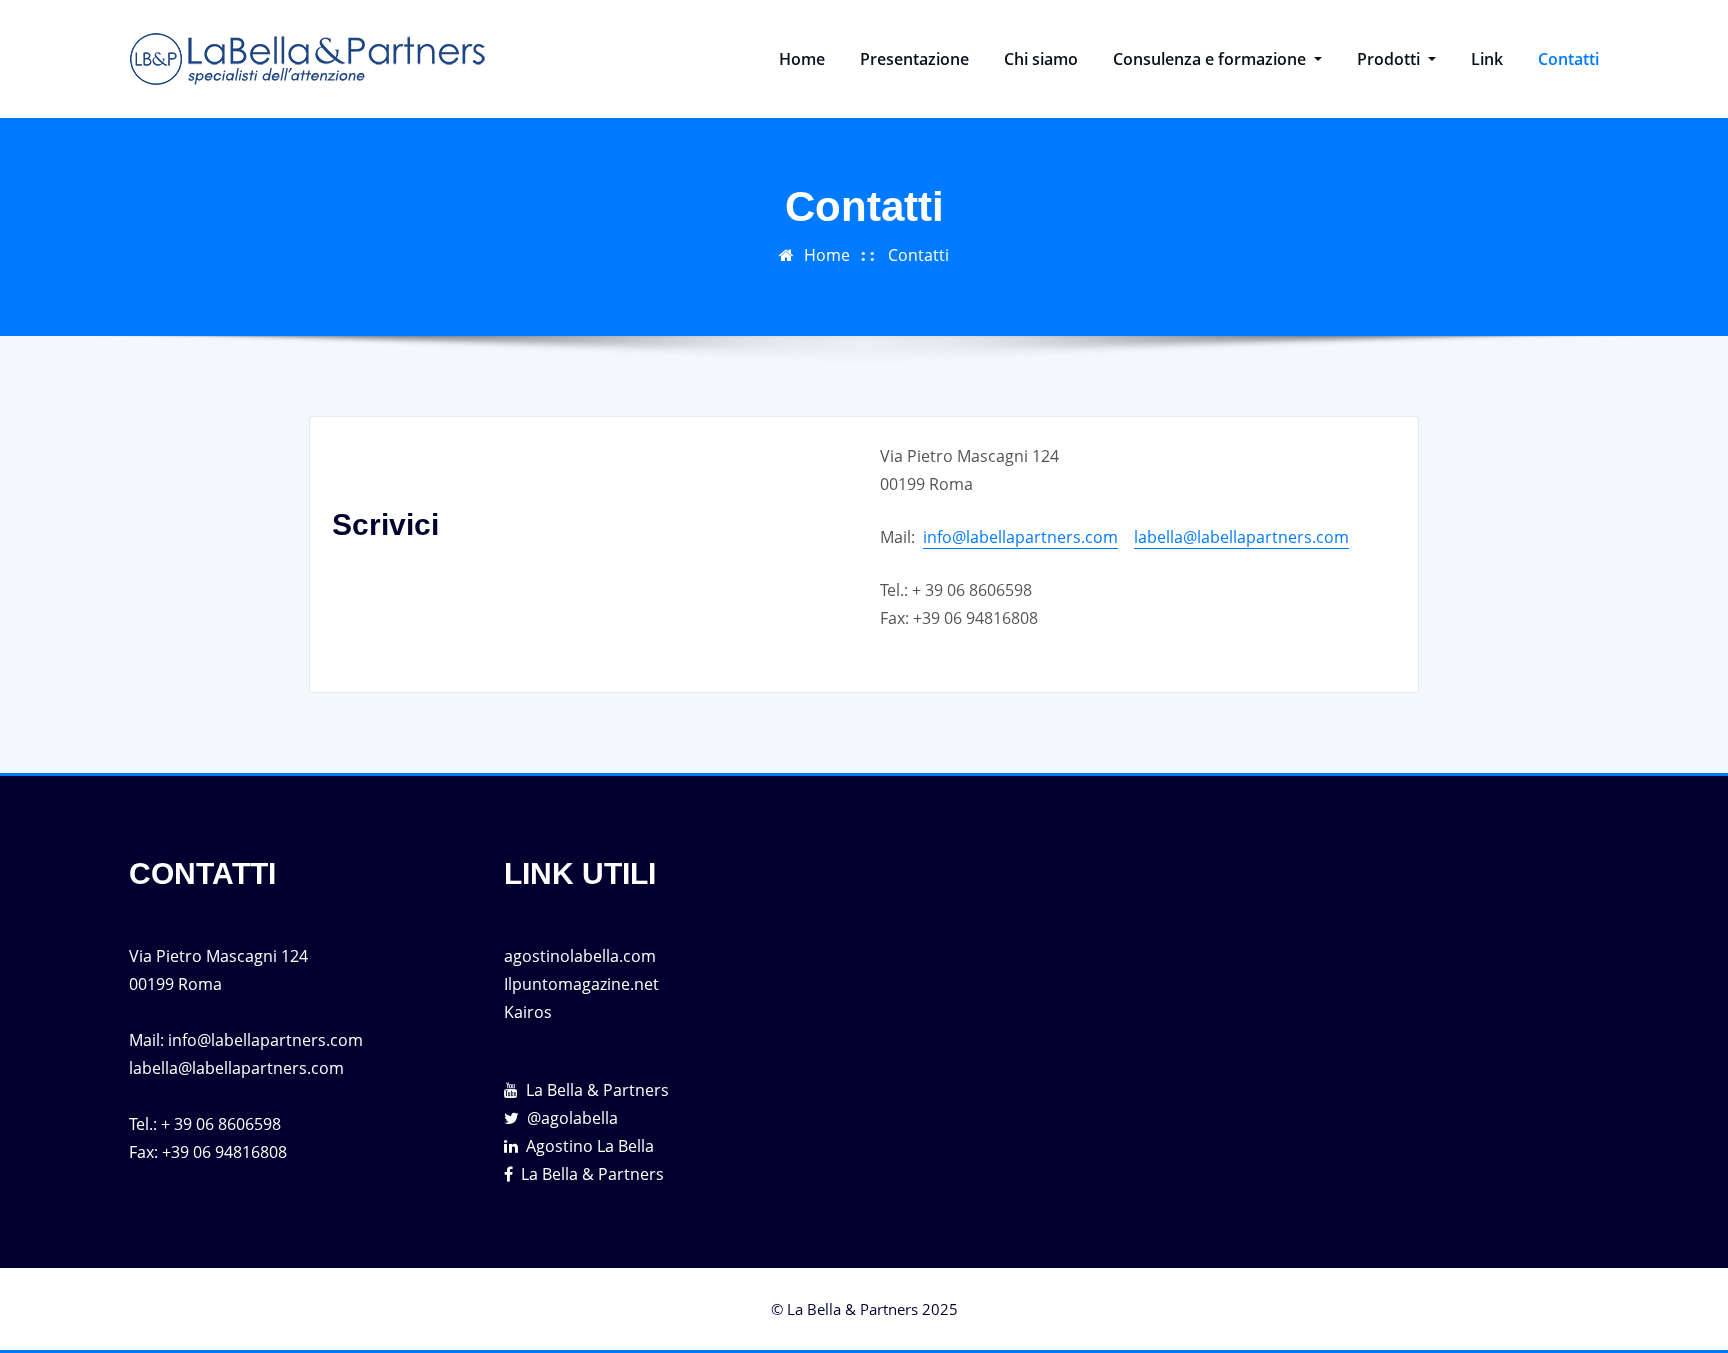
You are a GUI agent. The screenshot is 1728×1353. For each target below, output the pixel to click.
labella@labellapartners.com (236, 1068)
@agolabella (572, 1118)
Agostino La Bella (590, 1146)
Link (1487, 59)
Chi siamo (1041, 59)
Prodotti (1390, 59)
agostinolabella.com (580, 956)
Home (802, 59)
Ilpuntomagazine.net (581, 984)
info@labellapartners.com (1020, 537)
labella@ (1165, 537)
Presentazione (914, 59)
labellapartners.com (1273, 537)
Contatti (1568, 59)
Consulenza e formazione (1211, 59)
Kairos (528, 1012)
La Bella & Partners (597, 1090)
